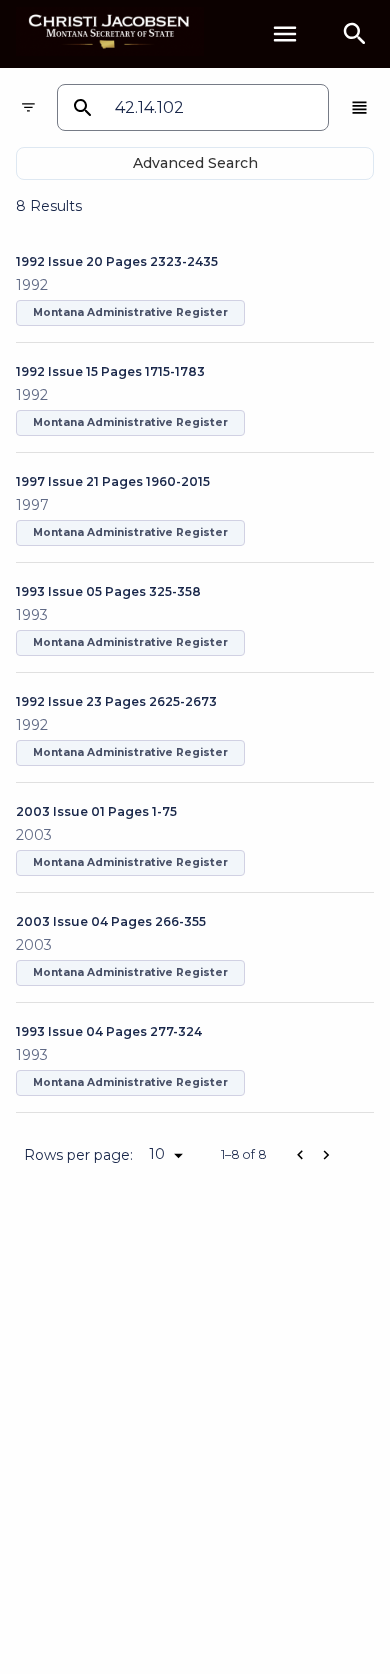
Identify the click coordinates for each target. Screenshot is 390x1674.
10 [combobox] (157, 1154)
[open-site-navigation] (285, 34)
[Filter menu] (28, 107)
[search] (355, 34)
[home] (110, 33)
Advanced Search (195, 163)
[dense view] (359, 107)
